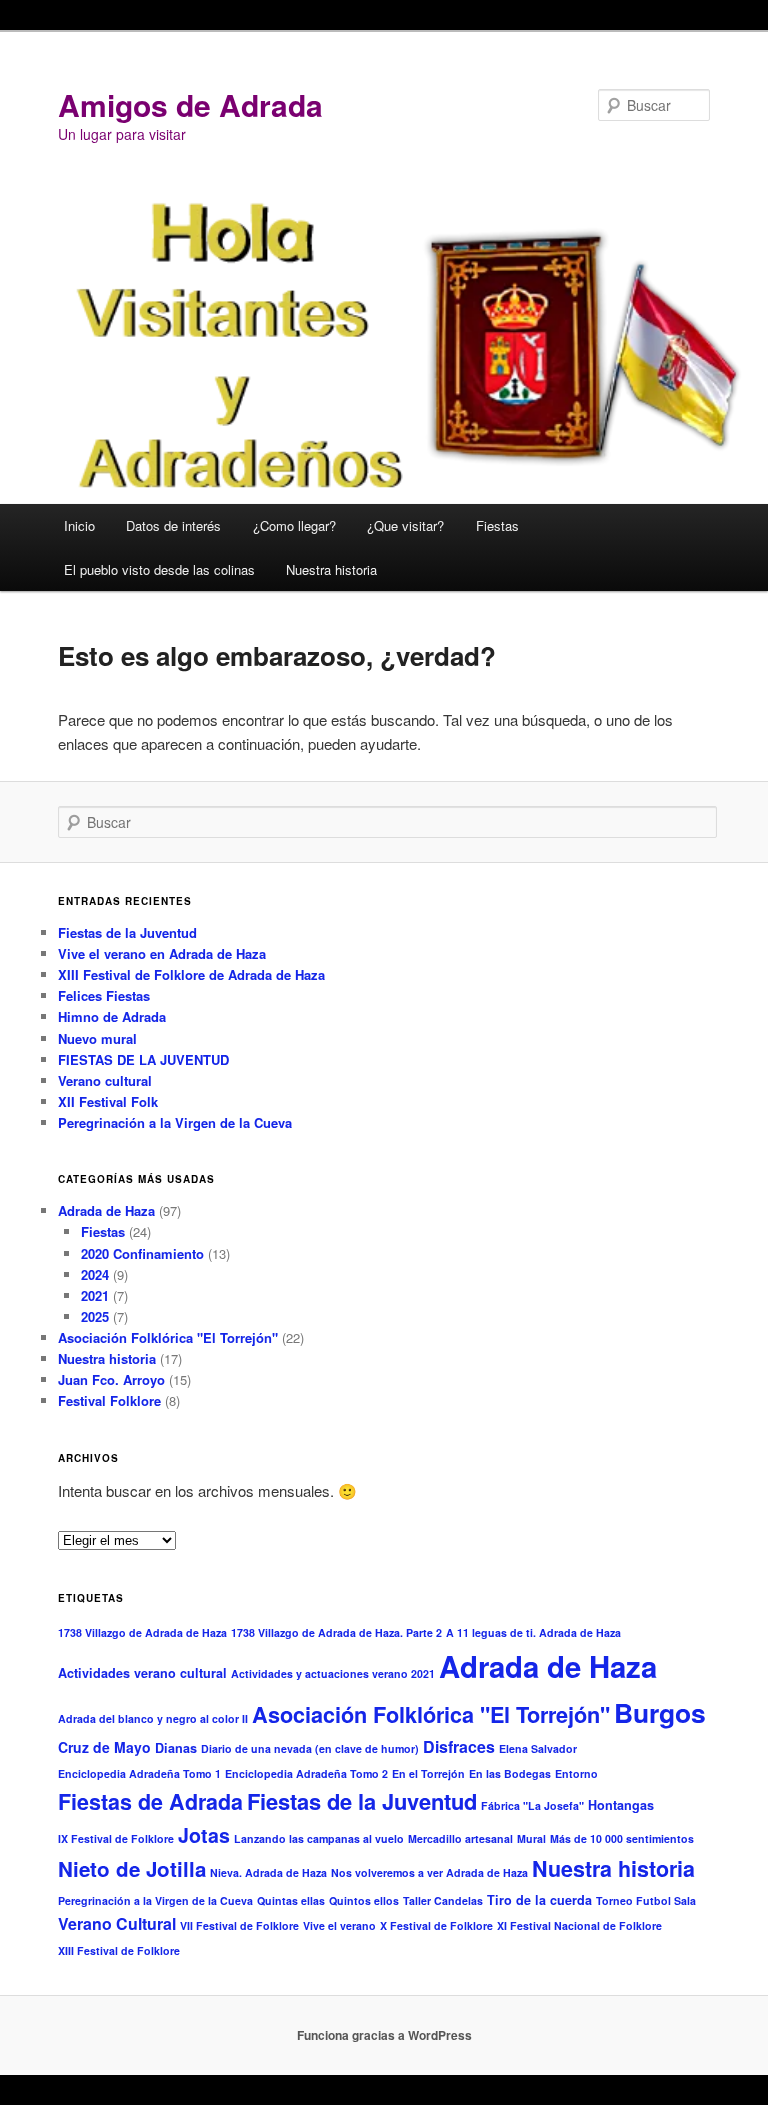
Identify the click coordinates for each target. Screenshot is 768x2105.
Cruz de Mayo (104, 1747)
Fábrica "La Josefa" (532, 1805)
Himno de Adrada (112, 1016)
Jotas (204, 1835)
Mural (531, 1838)
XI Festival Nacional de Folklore (579, 1925)
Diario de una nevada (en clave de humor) (310, 1748)
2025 (95, 1316)
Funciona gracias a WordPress (384, 2035)
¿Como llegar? (294, 525)
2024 (95, 1274)
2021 (95, 1295)
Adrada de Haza (106, 1210)
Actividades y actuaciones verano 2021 (333, 1673)
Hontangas (621, 1805)
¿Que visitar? (405, 525)
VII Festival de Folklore (239, 1925)
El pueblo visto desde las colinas (159, 569)
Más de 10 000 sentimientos (622, 1838)
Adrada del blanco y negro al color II (153, 1718)
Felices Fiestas (104, 995)
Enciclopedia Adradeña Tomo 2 (306, 1773)
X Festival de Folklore (436, 1925)
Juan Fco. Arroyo (111, 1379)
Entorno (576, 1773)
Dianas (176, 1748)
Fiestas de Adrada (150, 1801)
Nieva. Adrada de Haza (268, 1872)
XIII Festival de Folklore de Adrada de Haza (191, 974)
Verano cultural (105, 1080)
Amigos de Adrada (190, 104)
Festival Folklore (109, 1400)
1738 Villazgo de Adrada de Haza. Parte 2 (336, 1632)
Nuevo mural (97, 1038)
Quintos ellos (364, 1900)
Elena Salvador (538, 1748)
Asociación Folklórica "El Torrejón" (168, 1337)
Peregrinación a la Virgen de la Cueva (175, 1122)
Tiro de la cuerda (539, 1900)
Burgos (660, 1712)
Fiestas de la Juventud (127, 932)
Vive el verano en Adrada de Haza (162, 953)
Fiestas (497, 525)
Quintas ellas (291, 1900)
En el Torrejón (428, 1773)
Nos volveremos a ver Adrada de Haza (429, 1872)
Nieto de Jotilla (132, 1868)
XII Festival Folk (108, 1101)
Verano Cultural (117, 1923)
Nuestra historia (331, 569)
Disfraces (459, 1746)
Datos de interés (173, 525)
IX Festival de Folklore (116, 1838)
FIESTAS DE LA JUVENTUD (143, 1059)
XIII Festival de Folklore (119, 1950)
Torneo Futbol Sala (646, 1900)
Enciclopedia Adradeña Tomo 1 (139, 1773)
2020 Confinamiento (142, 1253)
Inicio (79, 525)
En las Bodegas (510, 1773)
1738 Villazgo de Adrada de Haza (142, 1632)
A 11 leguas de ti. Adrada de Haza (533, 1632)
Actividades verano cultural (142, 1673)
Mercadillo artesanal (460, 1838)
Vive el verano (339, 1925)
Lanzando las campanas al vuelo (319, 1838)
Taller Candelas (443, 1900)
